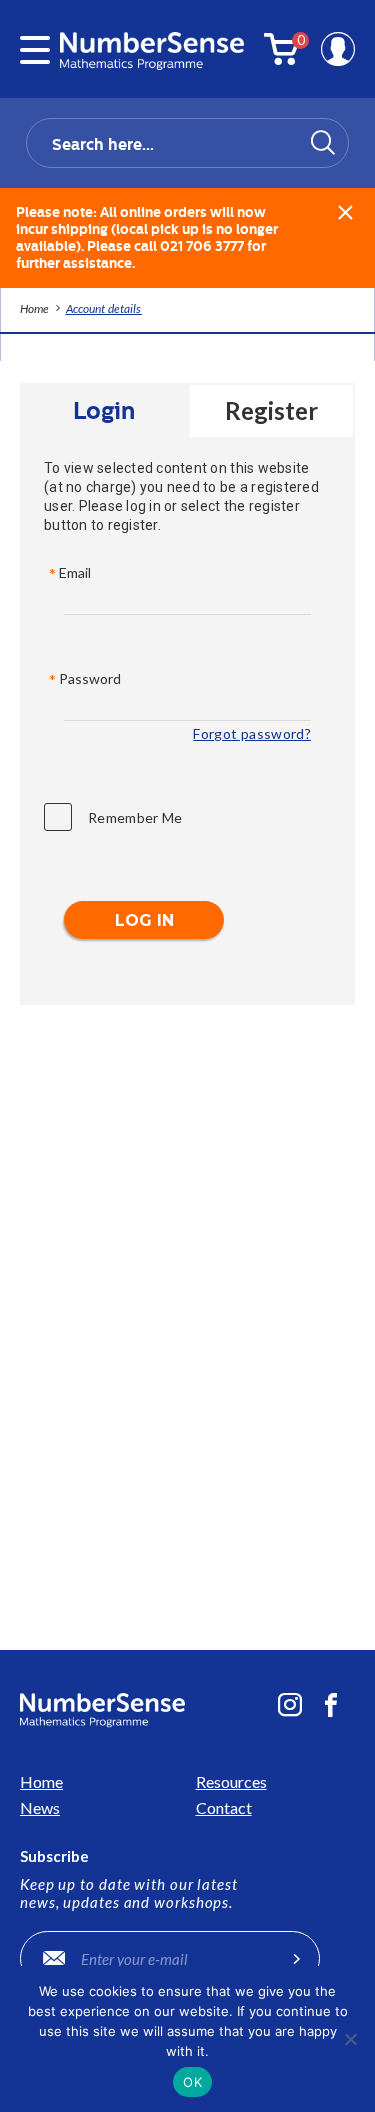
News (40, 1807)
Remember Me (135, 817)
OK (192, 2082)
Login (104, 410)
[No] (350, 2039)
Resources (231, 1781)
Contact (224, 1807)
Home (41, 1781)
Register (271, 410)
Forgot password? (252, 733)
